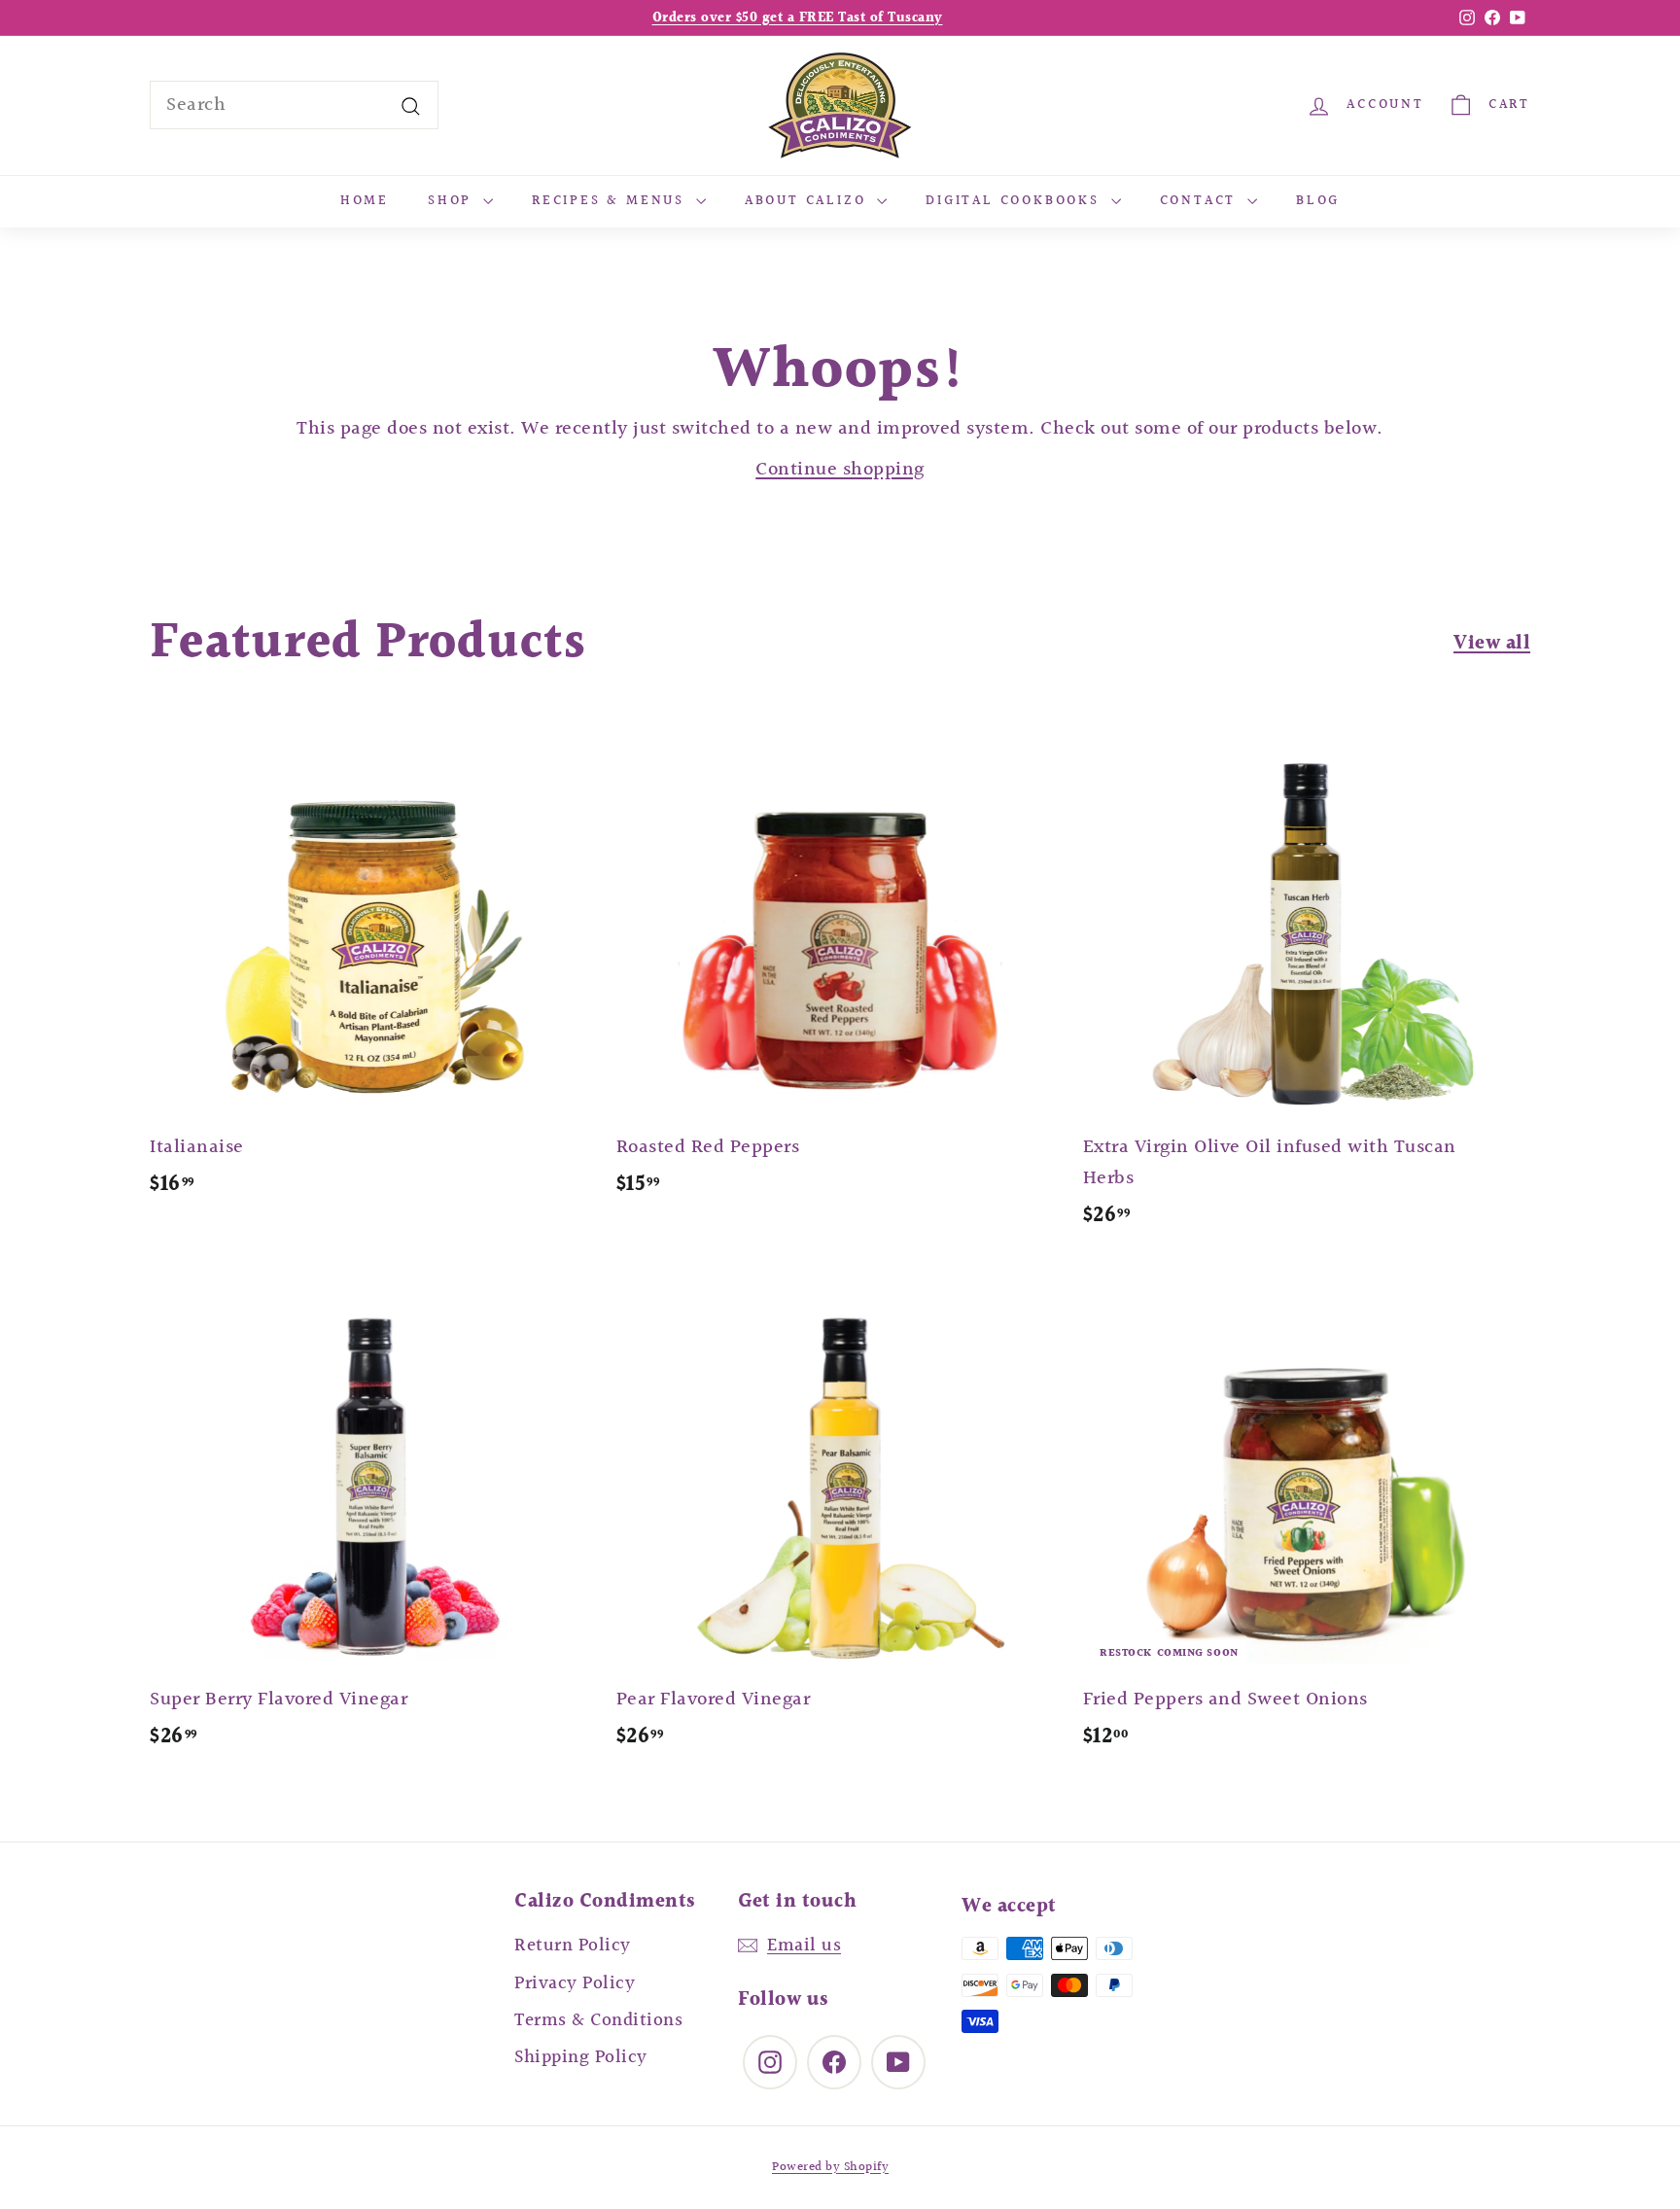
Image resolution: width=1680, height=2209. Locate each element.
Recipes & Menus (612, 201)
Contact (1201, 201)
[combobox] (294, 105)
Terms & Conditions (598, 2020)
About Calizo (808, 201)
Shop (453, 201)
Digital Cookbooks (1015, 201)
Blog (1318, 201)
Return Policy (573, 1946)
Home (365, 201)
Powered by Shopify (830, 2167)
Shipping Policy (581, 2057)
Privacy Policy (575, 1983)
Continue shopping (840, 470)
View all (1492, 644)
